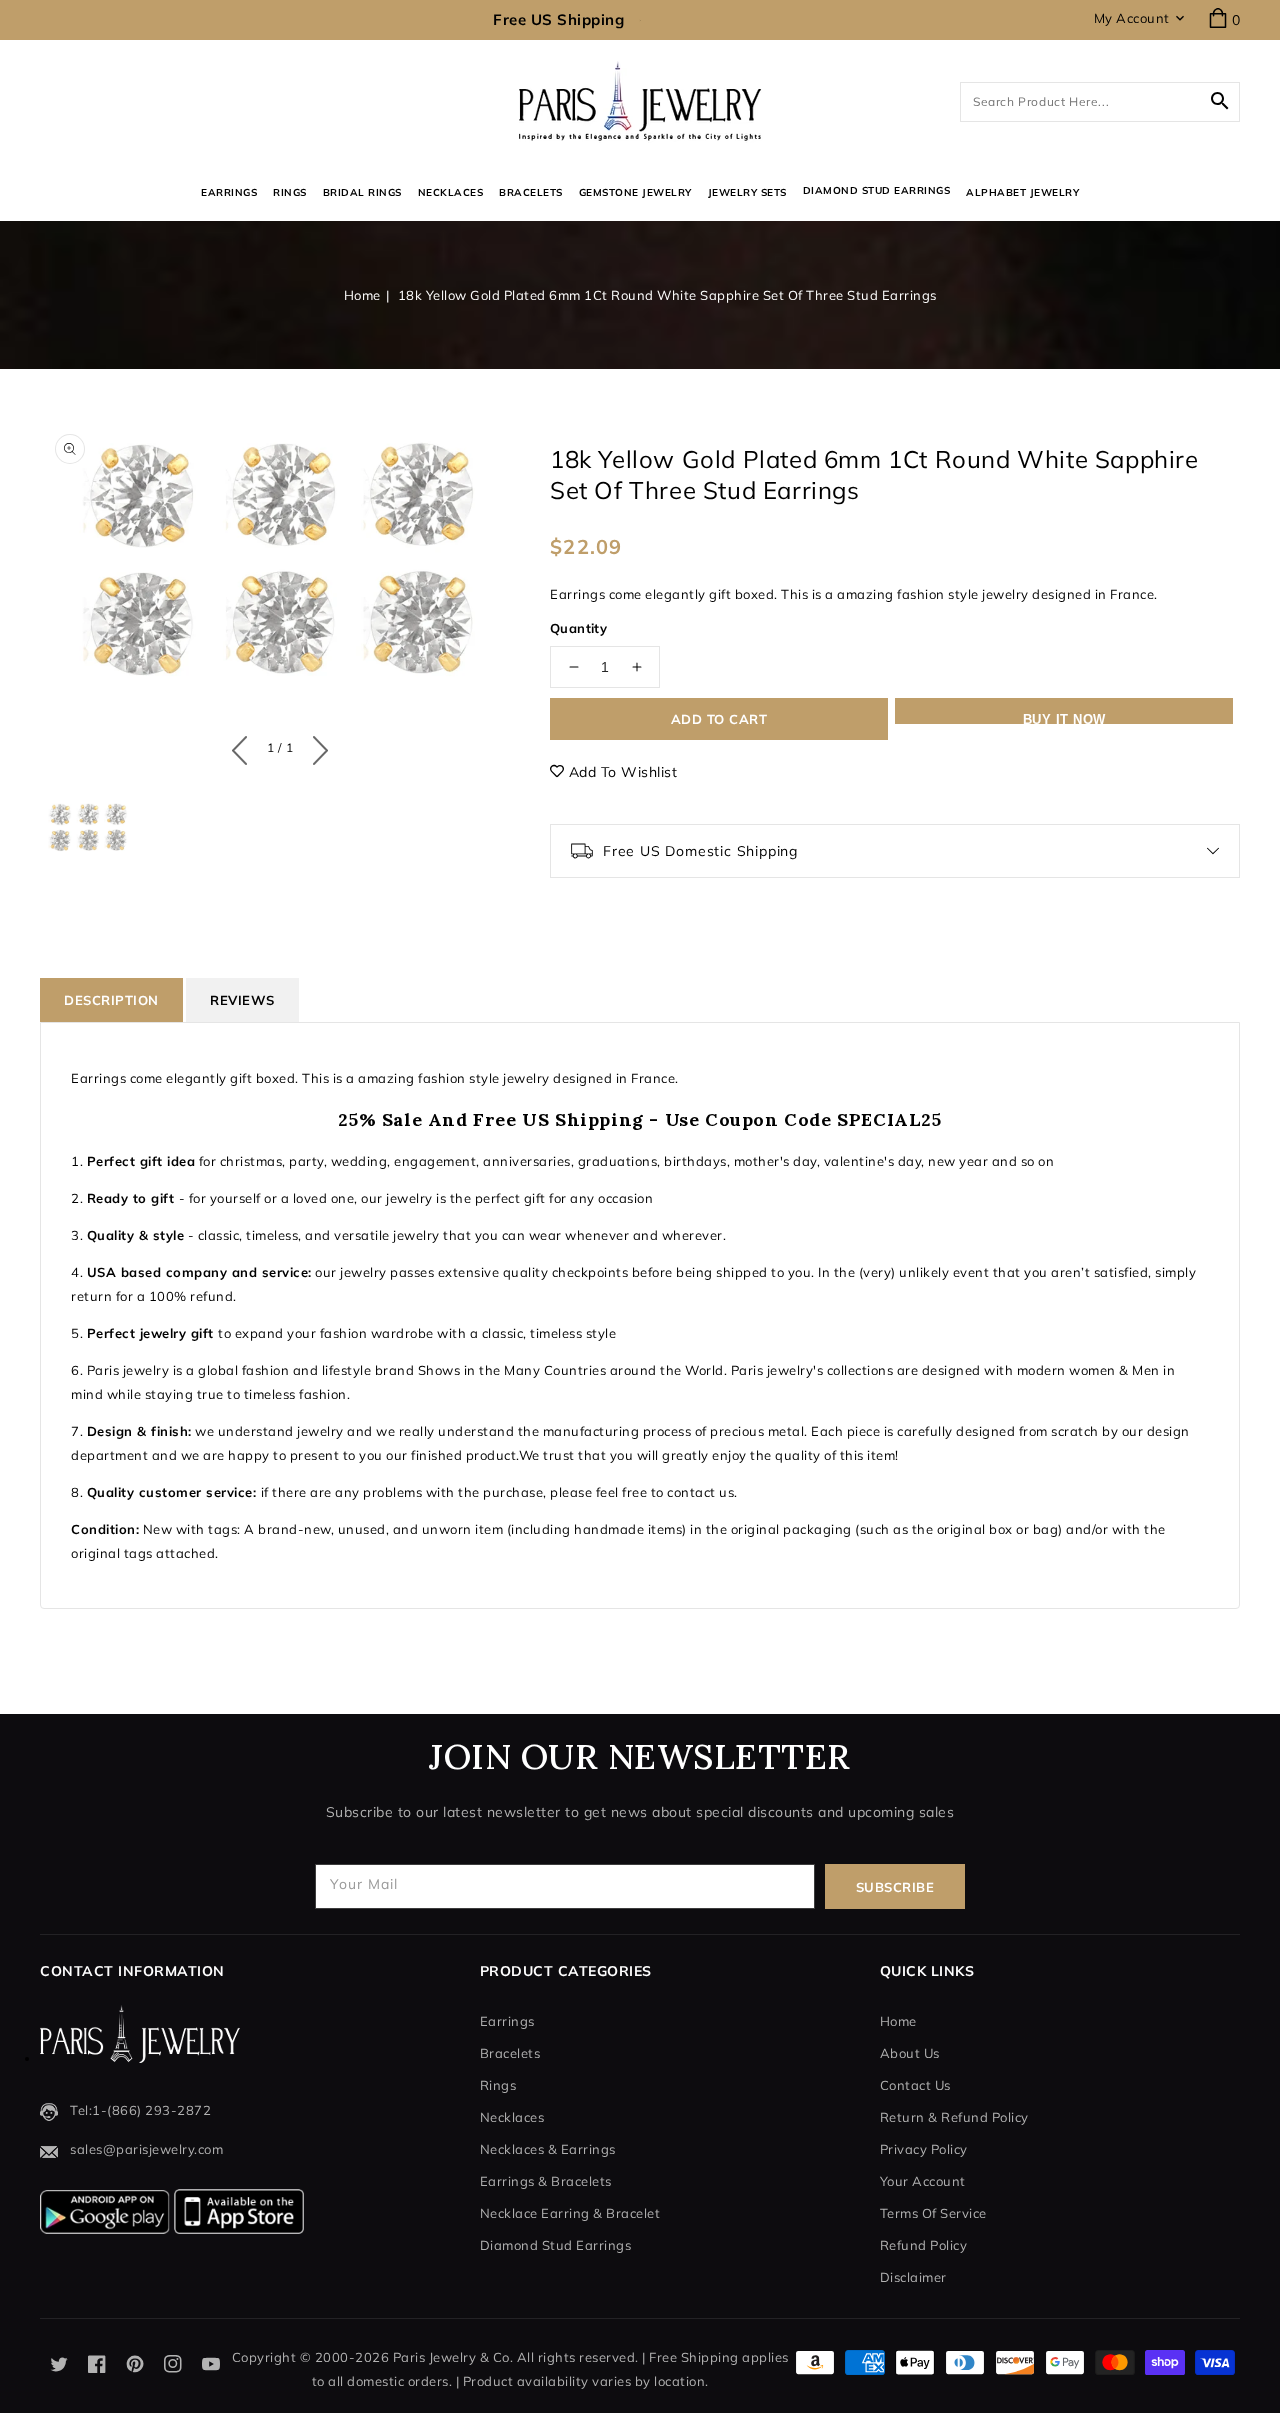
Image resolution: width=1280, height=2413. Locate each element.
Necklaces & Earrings (548, 2149)
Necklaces (451, 192)
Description (111, 1000)
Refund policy (924, 2245)
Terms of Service (933, 2213)
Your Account (923, 2181)
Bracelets (531, 192)
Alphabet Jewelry (1022, 192)
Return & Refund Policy (954, 2117)
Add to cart (719, 719)
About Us (910, 2053)
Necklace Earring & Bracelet (570, 2213)
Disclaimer (913, 2277)
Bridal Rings (362, 192)
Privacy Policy (924, 2149)
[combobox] (1100, 102)
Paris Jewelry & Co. (453, 2357)
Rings (290, 192)
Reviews (242, 1000)
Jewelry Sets (747, 192)
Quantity (578, 628)
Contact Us (915, 2085)
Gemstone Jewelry (635, 192)
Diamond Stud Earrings (556, 2245)
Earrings (229, 192)
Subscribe (895, 1887)
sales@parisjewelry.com (146, 2149)
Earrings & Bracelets (546, 2181)
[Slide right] (315, 746)
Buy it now (1064, 718)
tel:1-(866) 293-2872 (140, 2110)
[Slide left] (244, 746)
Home (362, 295)
